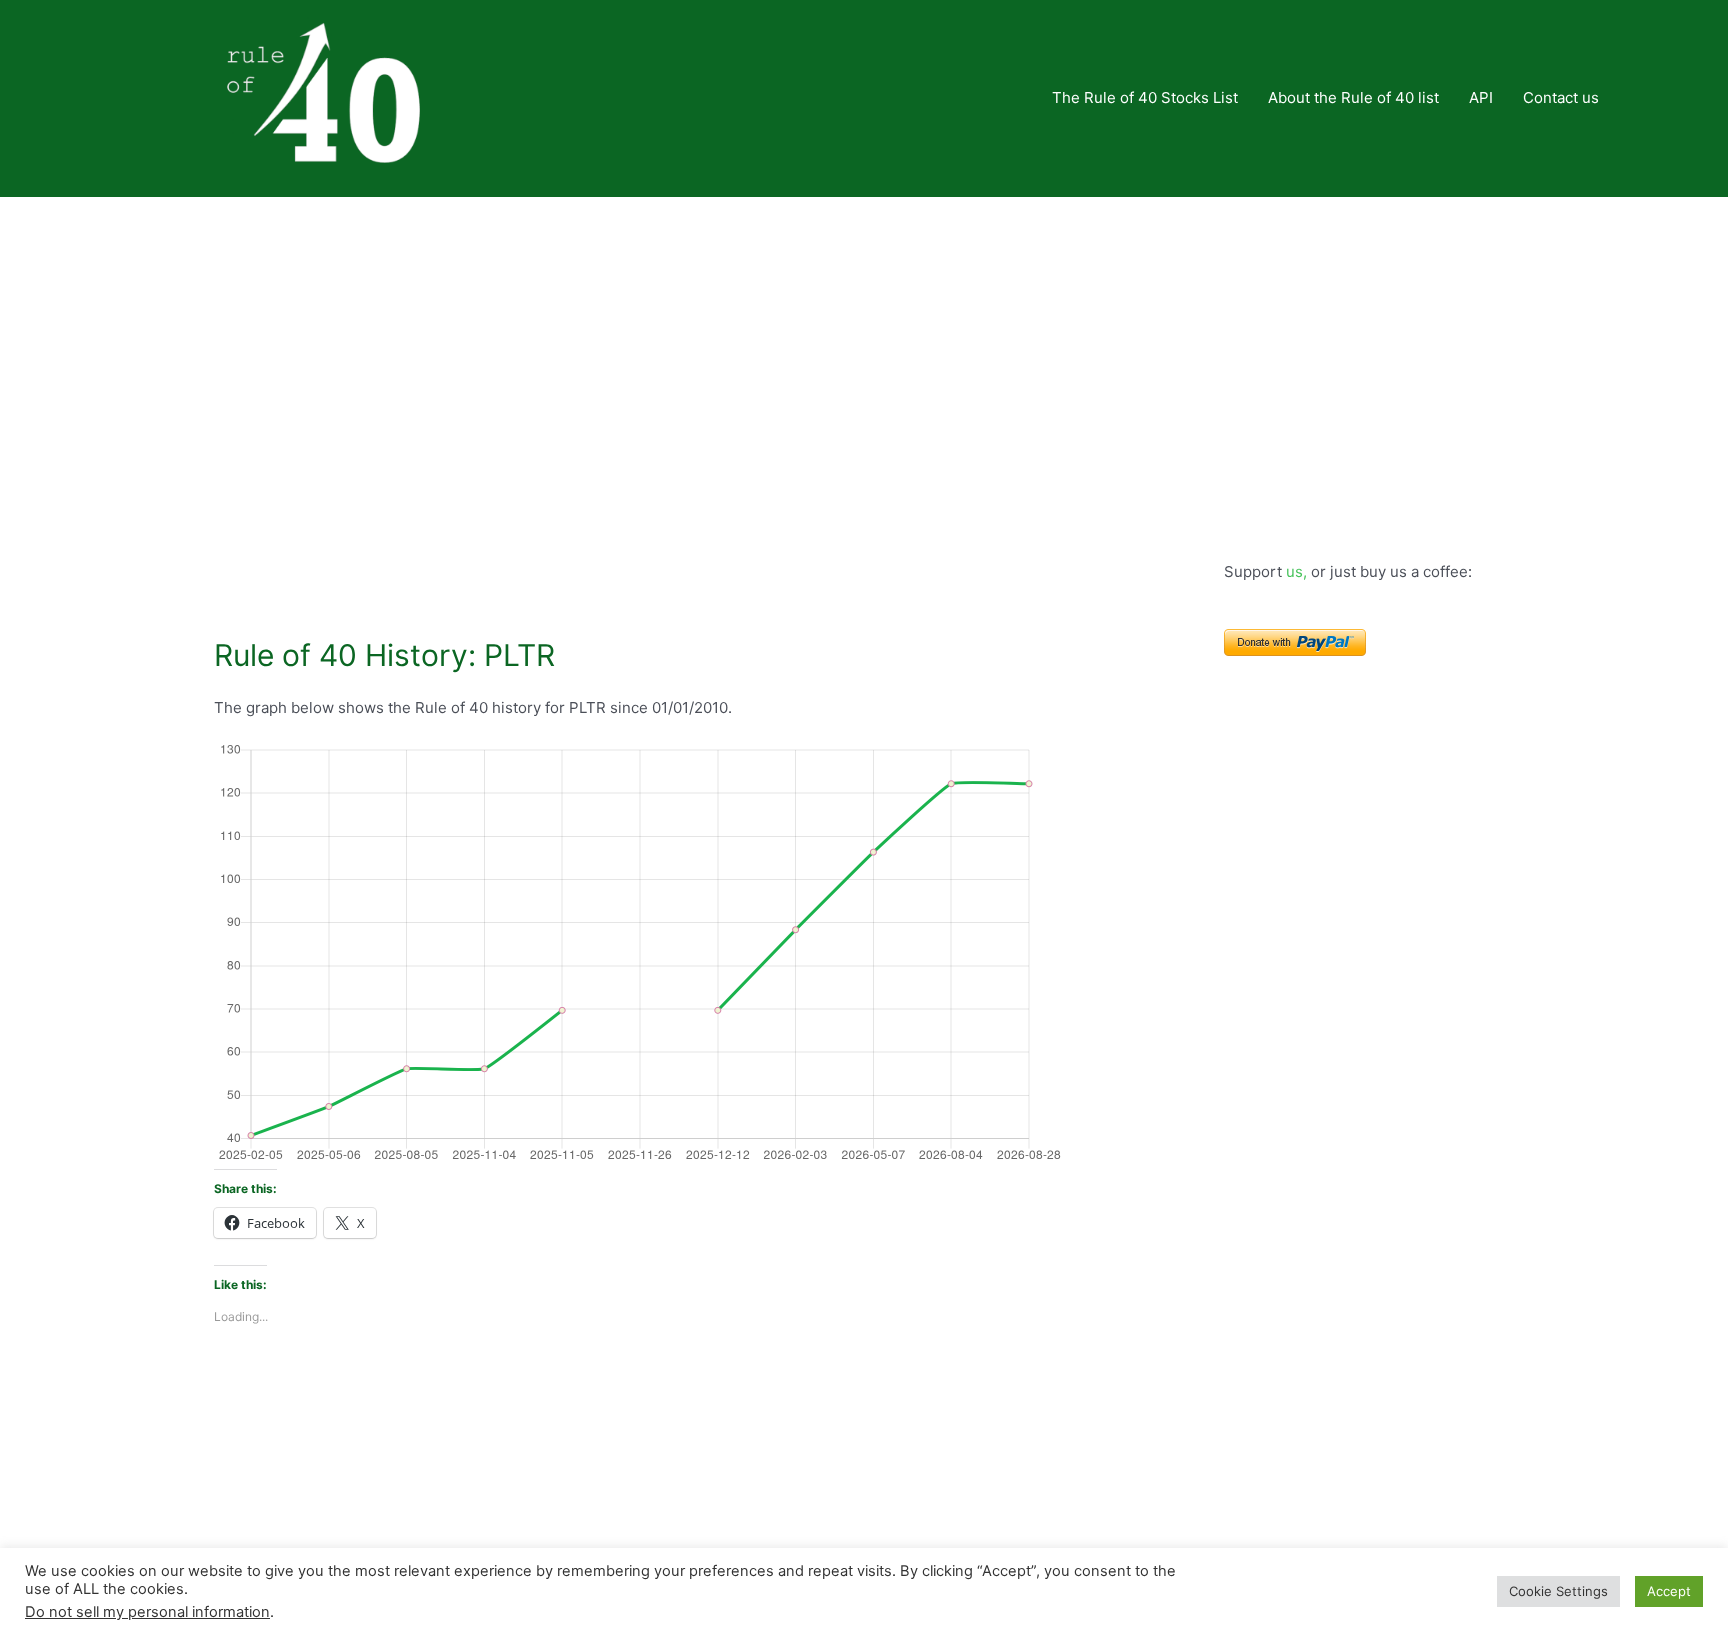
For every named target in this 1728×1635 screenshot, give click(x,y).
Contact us (1561, 97)
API (1481, 97)
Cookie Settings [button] (1558, 1591)
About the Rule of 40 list (1353, 97)
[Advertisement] (864, 347)
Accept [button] (1669, 1591)
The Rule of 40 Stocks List (1145, 97)
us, (1296, 571)
